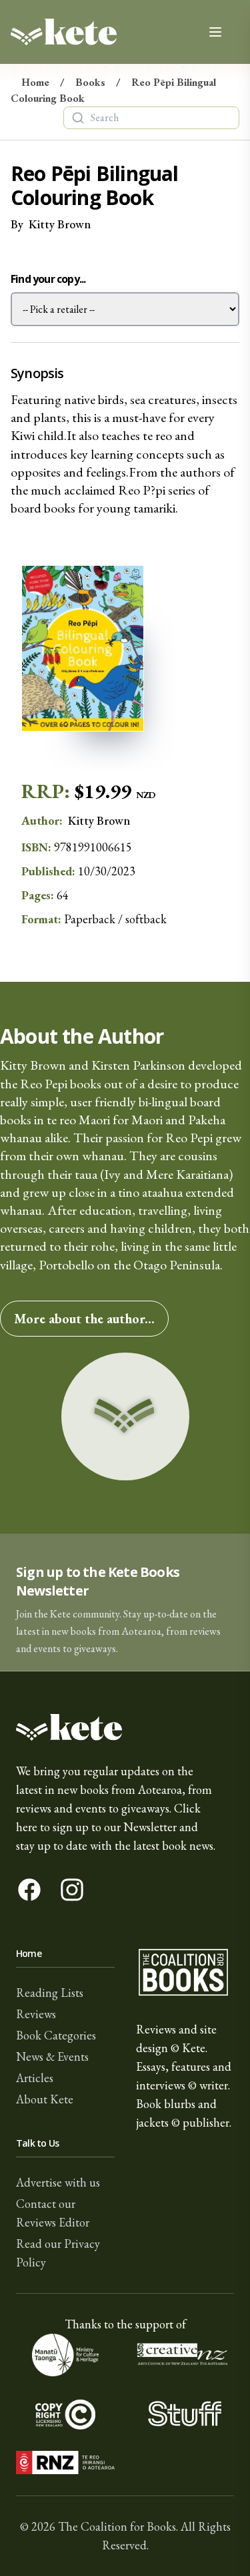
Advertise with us (58, 2182)
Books (90, 82)
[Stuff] (185, 2414)
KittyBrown (60, 224)
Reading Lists (50, 1993)
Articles (35, 2078)
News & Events (52, 2056)
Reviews (36, 2014)
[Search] (78, 118)
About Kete (45, 2099)
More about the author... (84, 1319)
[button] (125, 1603)
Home (35, 82)
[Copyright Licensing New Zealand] (65, 2414)
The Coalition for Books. (118, 2526)
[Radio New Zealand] (65, 2463)
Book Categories (56, 2035)
